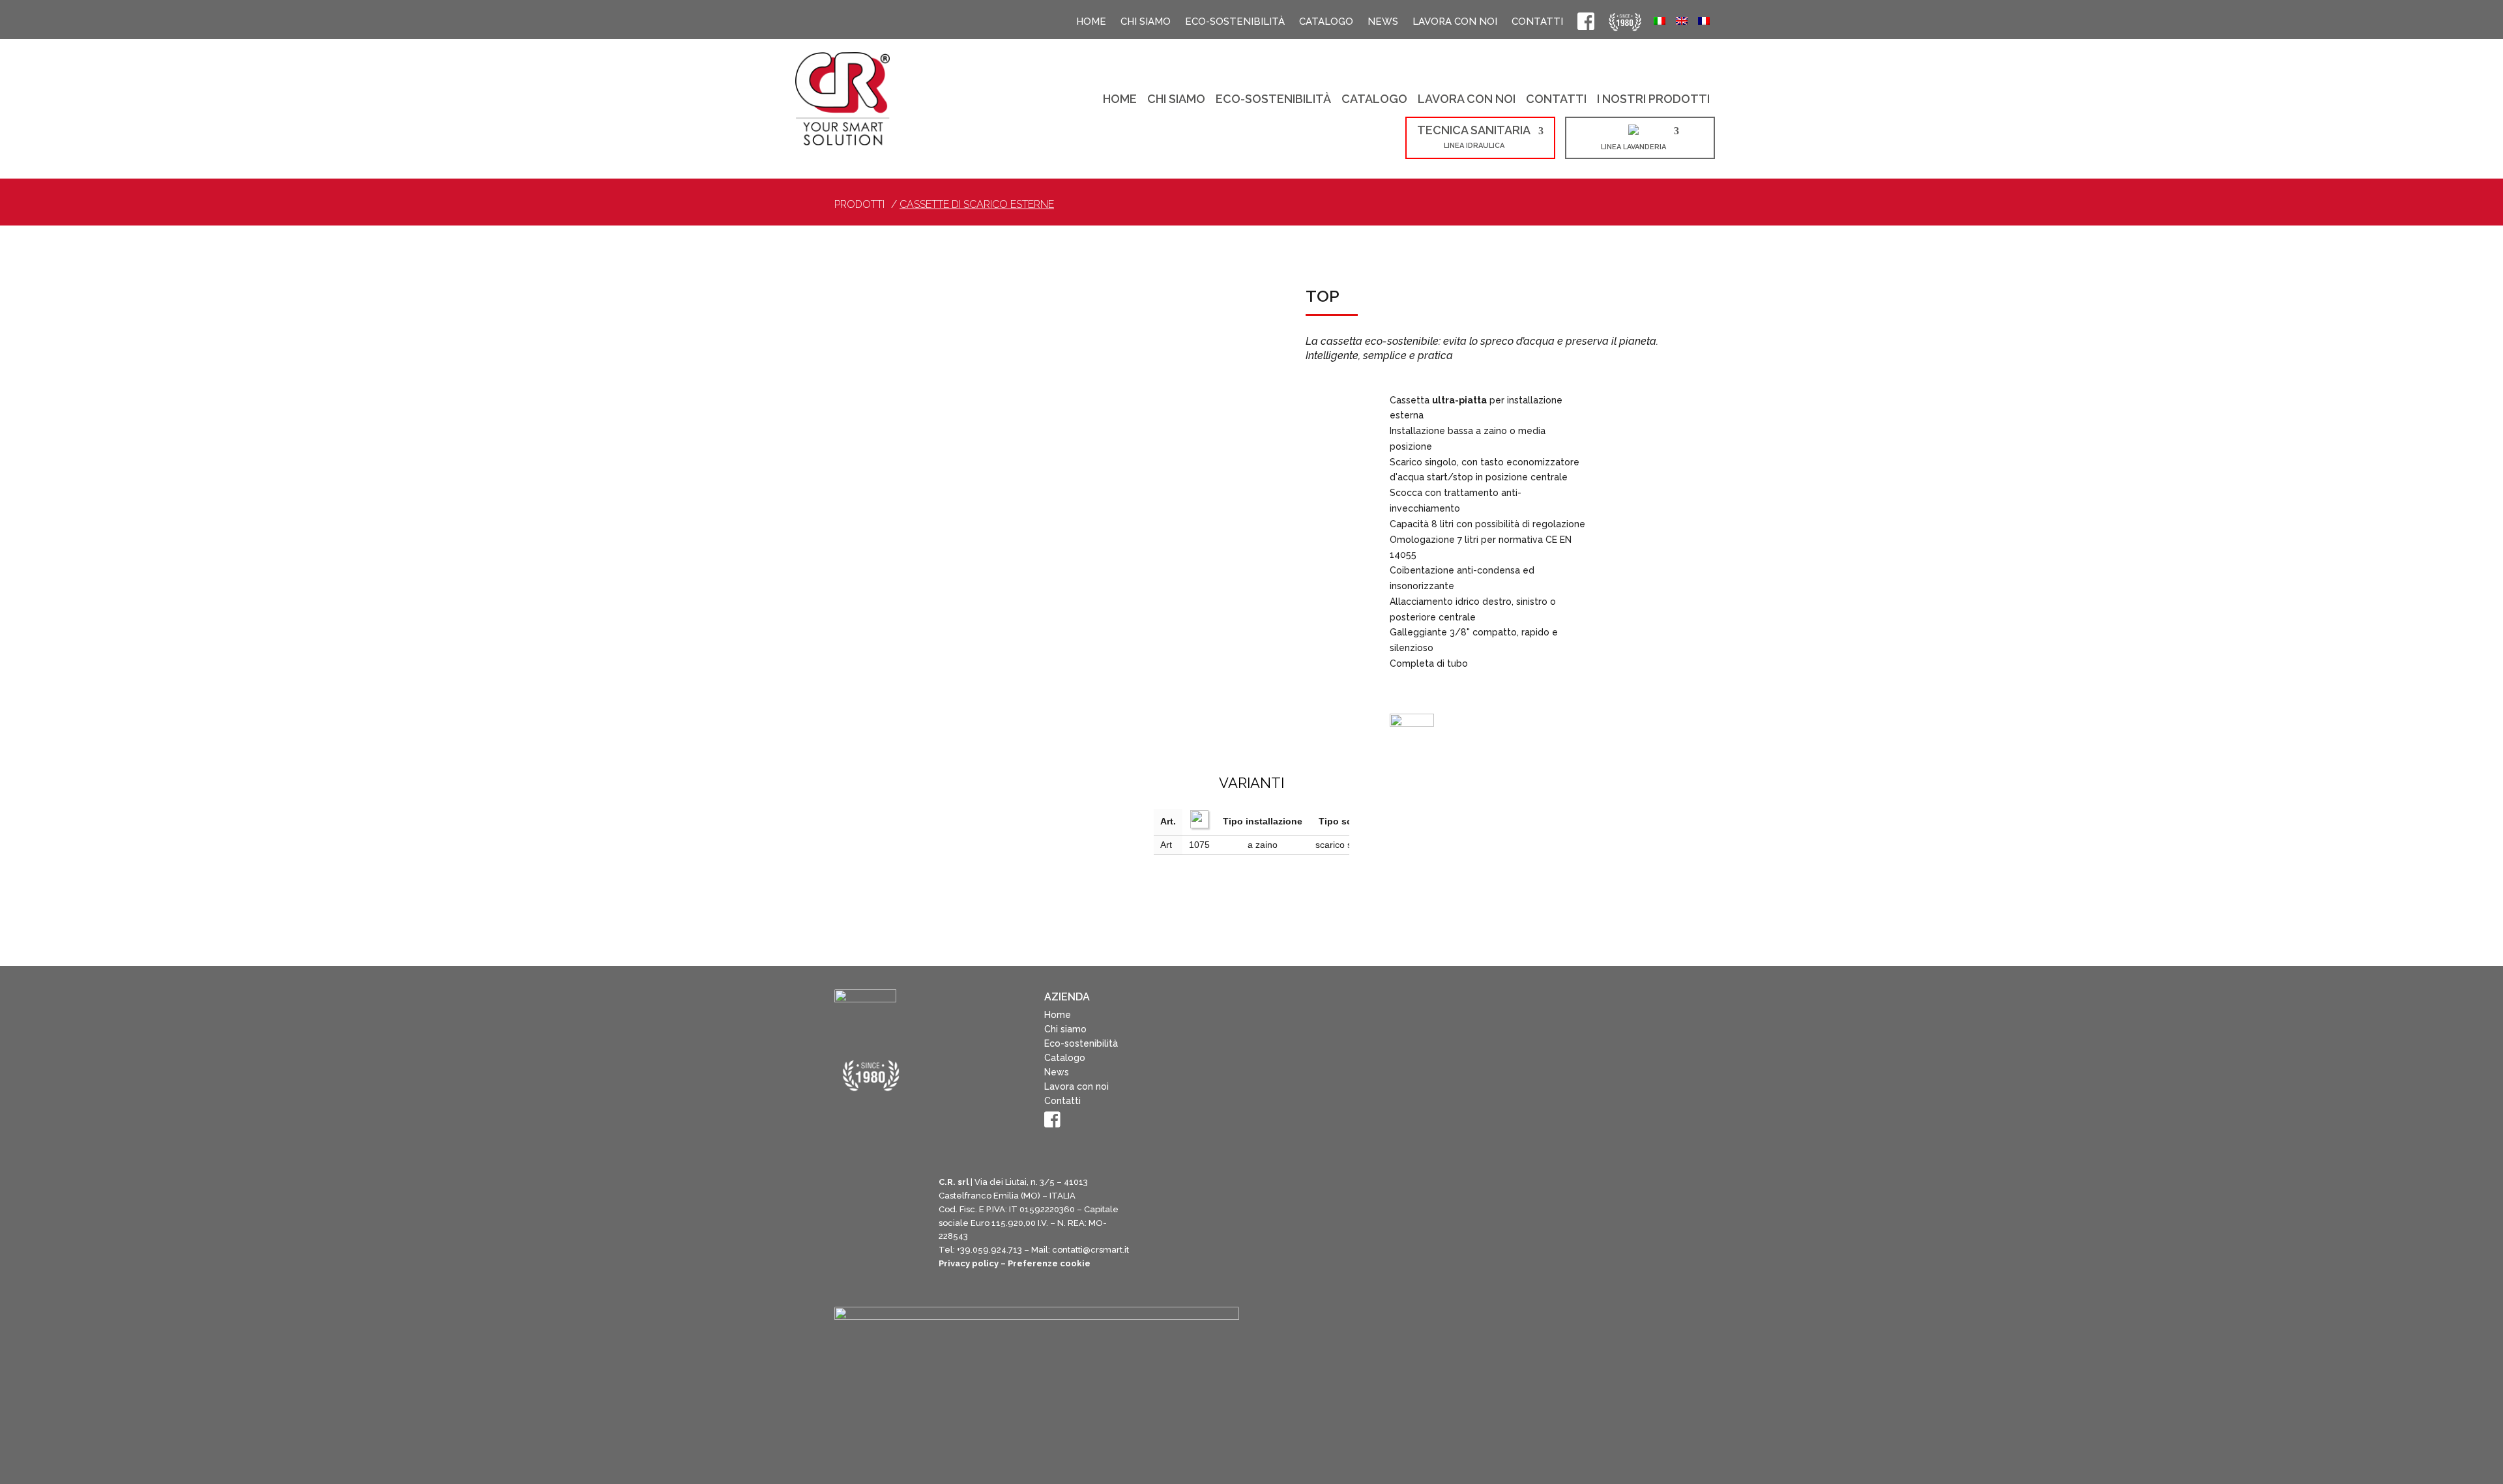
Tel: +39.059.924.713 (980, 1280)
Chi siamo (1146, 23)
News (1383, 23)
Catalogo (1326, 23)
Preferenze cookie (1049, 1293)
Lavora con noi (1455, 23)
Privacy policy (969, 1293)
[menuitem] (1660, 23)
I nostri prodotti (1653, 101)
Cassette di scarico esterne (977, 206)
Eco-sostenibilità (1235, 23)
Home (1091, 23)
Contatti (1537, 23)
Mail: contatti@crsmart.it (1080, 1280)
